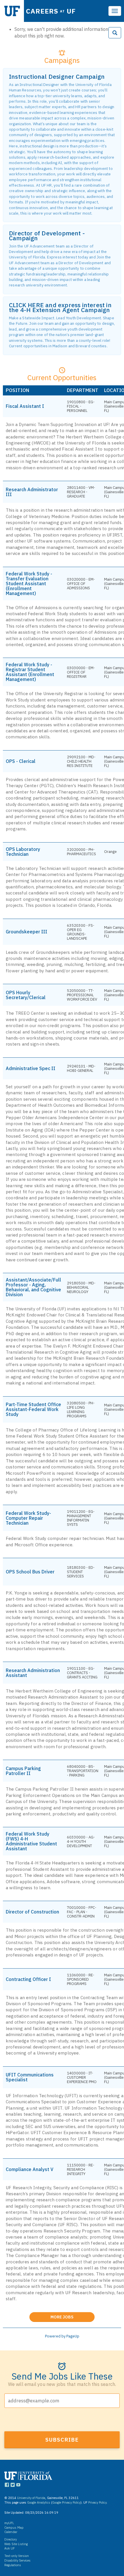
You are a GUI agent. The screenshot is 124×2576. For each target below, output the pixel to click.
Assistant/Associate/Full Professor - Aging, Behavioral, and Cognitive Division (33, 1287)
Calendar (11, 2532)
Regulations (13, 2565)
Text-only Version (17, 2556)
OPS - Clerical (21, 761)
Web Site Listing (16, 2544)
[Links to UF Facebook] (7, 2486)
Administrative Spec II (31, 1069)
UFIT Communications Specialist (30, 2077)
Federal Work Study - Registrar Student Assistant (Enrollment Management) (30, 672)
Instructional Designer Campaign (57, 77)
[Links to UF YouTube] (18, 2486)
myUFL (9, 2523)
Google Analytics (39, 2502)
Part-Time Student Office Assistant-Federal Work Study (33, 1409)
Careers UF (51, 11)
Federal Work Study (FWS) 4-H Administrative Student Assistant (31, 1841)
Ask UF (10, 2548)
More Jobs (73, 2316)
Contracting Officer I (28, 1979)
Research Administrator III (32, 492)
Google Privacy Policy (66, 2502)
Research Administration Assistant (33, 1673)
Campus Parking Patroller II (23, 1771)
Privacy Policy (97, 2502)
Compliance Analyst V (30, 2169)
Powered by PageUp (62, 2336)
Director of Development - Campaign (47, 236)
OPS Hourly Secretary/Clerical (26, 995)
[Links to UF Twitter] (13, 2486)
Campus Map (14, 2528)
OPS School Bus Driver (30, 1572)
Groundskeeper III (27, 932)
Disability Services (17, 2560)
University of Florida (31, 2498)
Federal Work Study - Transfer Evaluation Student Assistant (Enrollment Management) (29, 584)
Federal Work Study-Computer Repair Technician (28, 1518)
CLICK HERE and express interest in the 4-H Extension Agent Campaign (60, 307)
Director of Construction (32, 1912)
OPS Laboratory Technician (23, 852)
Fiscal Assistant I (25, 406)
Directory (11, 2539)
